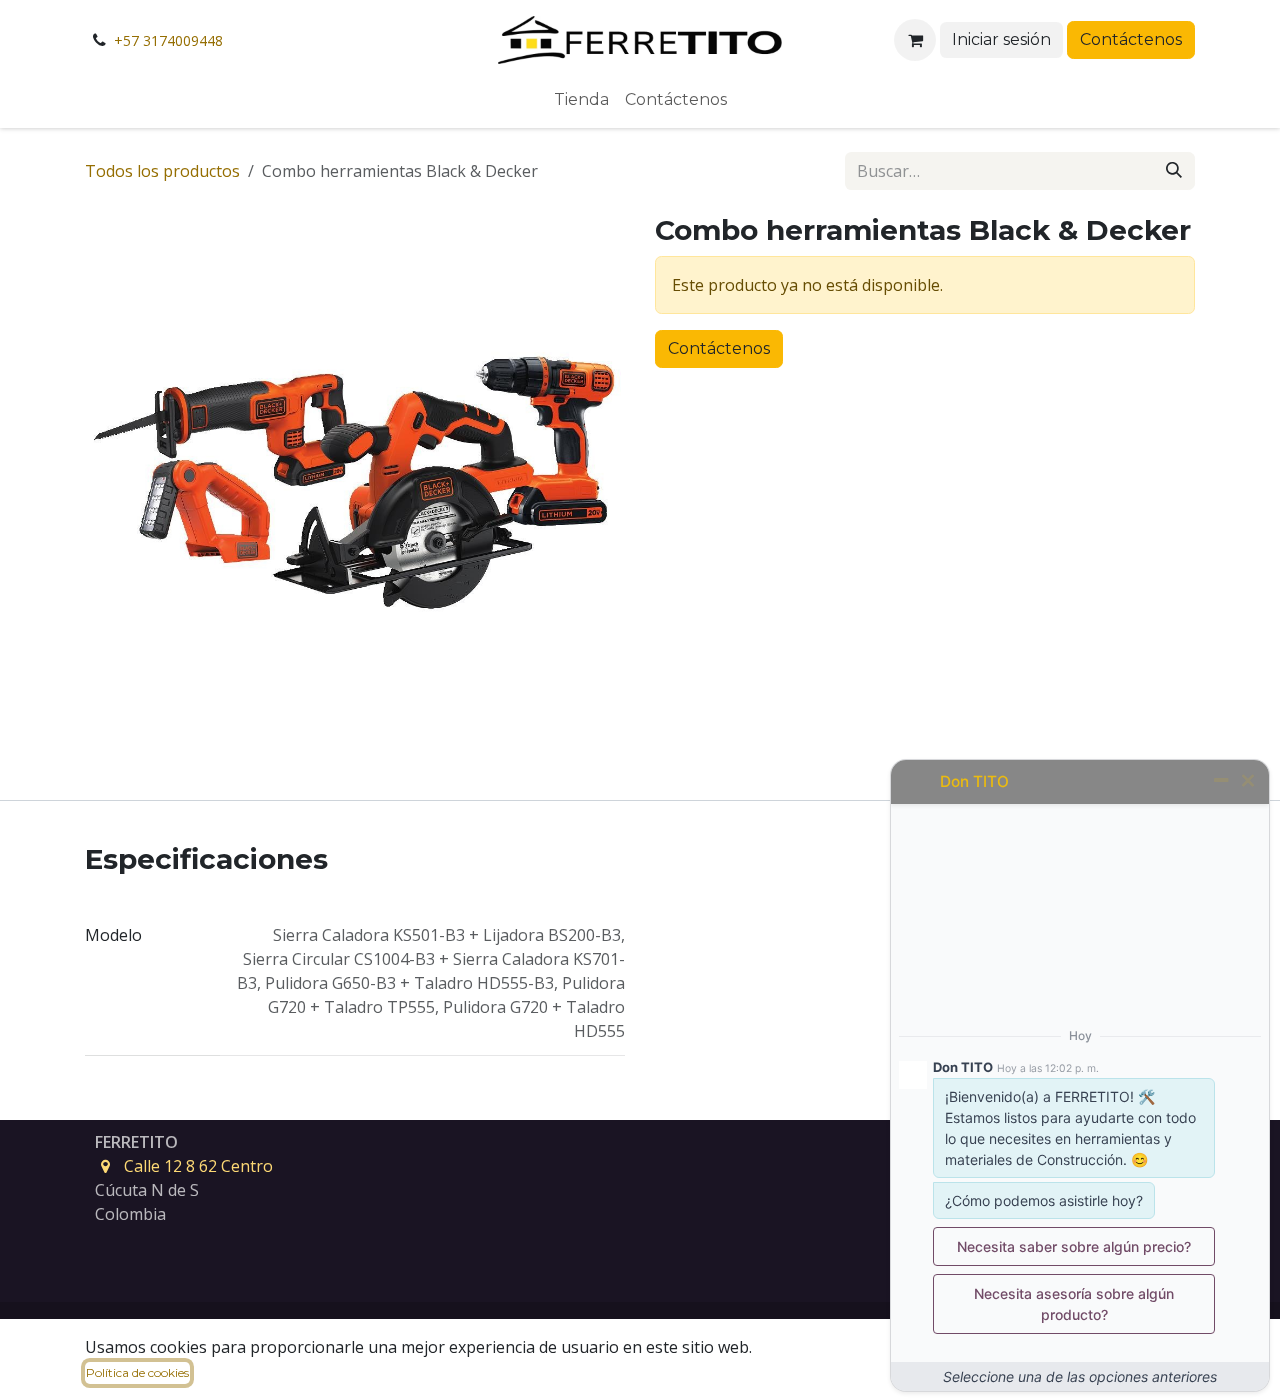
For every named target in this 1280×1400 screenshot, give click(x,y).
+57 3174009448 (168, 40)
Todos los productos (162, 171)
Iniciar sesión (1001, 39)
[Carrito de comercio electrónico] (915, 40)
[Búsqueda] (1174, 171)
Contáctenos (1131, 39)
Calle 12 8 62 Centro (198, 1166)
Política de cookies (137, 1372)
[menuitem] (581, 100)
